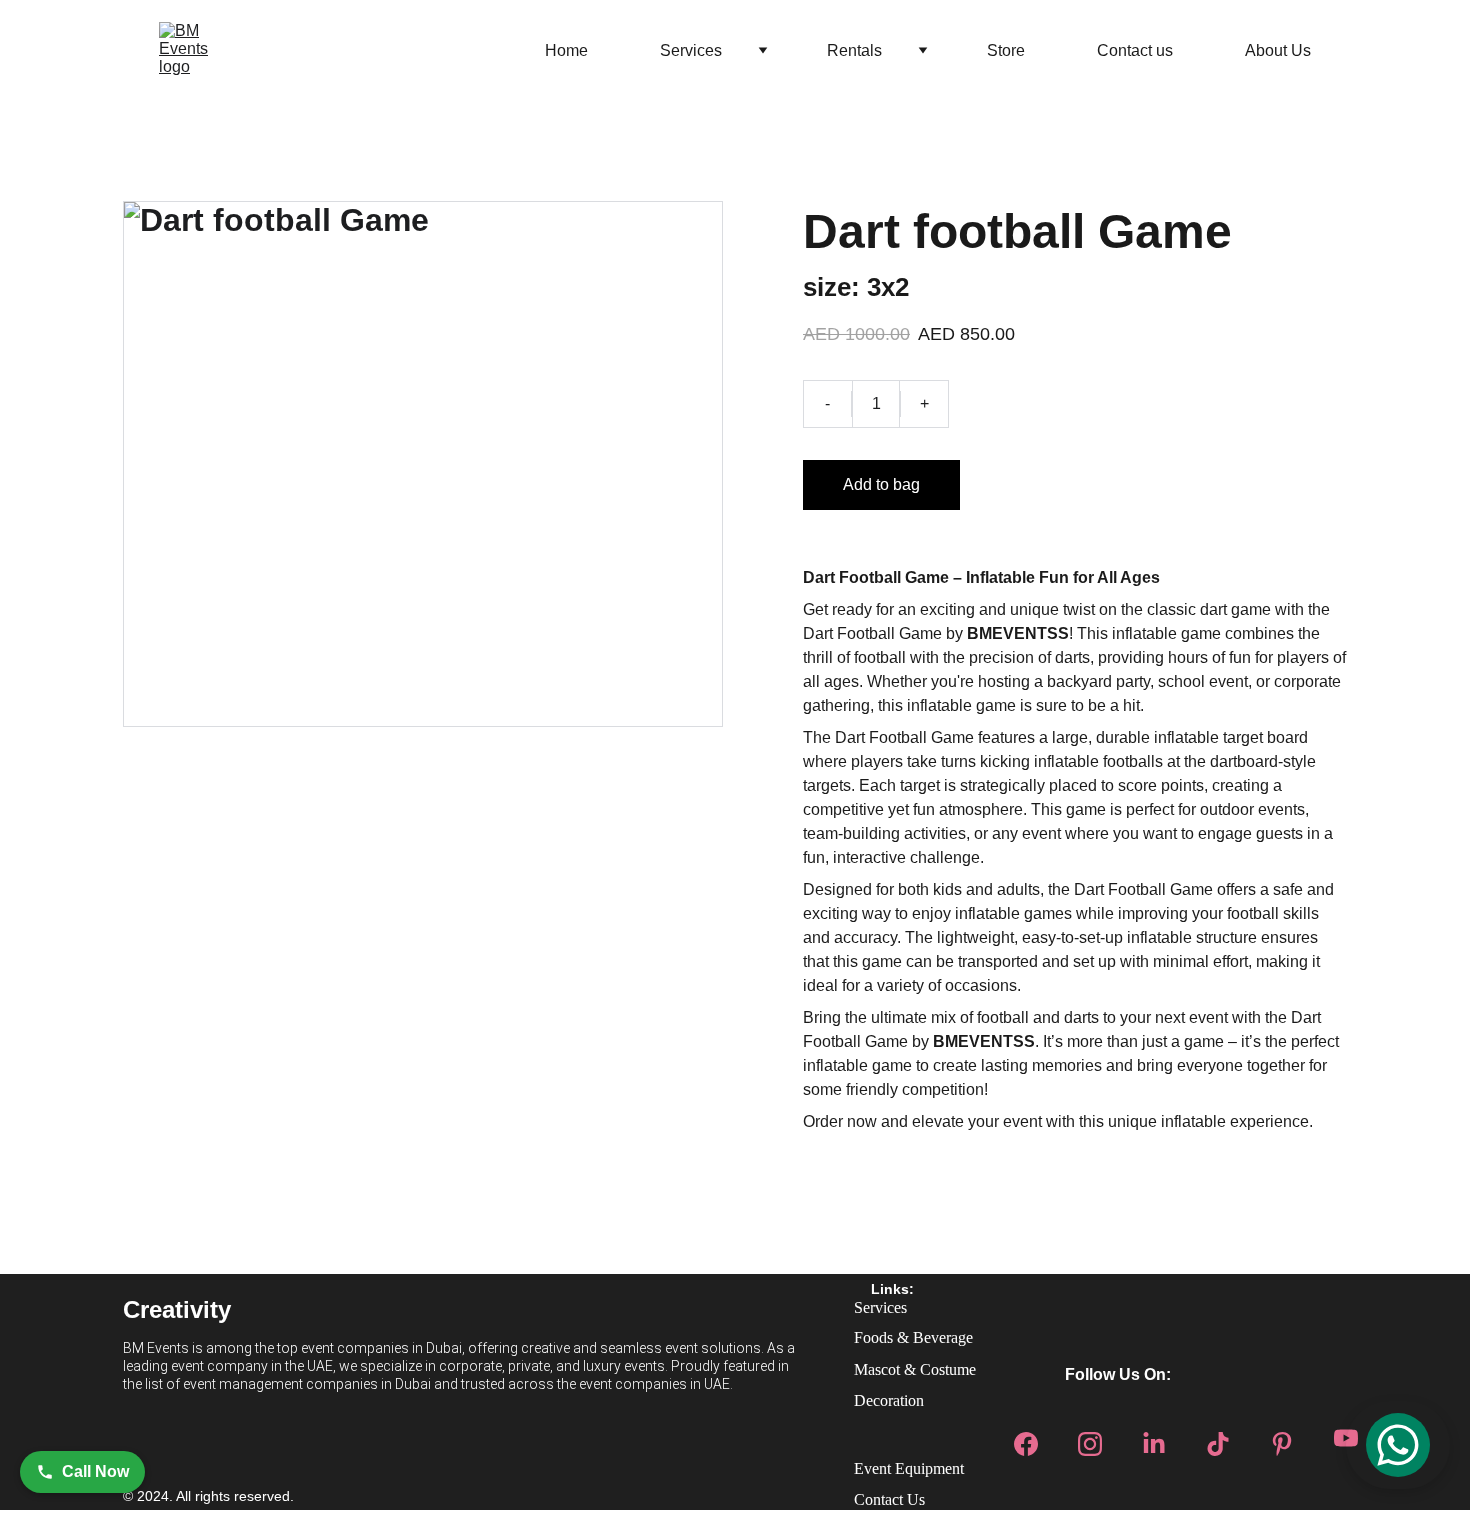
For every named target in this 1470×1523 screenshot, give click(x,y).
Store (1006, 50)
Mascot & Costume (915, 1369)
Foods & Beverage (913, 1337)
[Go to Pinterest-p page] (1282, 1438)
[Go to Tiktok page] (1218, 1438)
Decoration (889, 1400)
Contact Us (889, 1499)
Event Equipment (909, 1468)
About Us (1278, 50)
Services (691, 50)
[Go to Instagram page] (1090, 1438)
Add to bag (881, 484)
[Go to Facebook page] (1026, 1438)
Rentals (854, 50)
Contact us (1135, 50)
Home (566, 50)
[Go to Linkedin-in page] (1154, 1438)
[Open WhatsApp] (1398, 1445)
